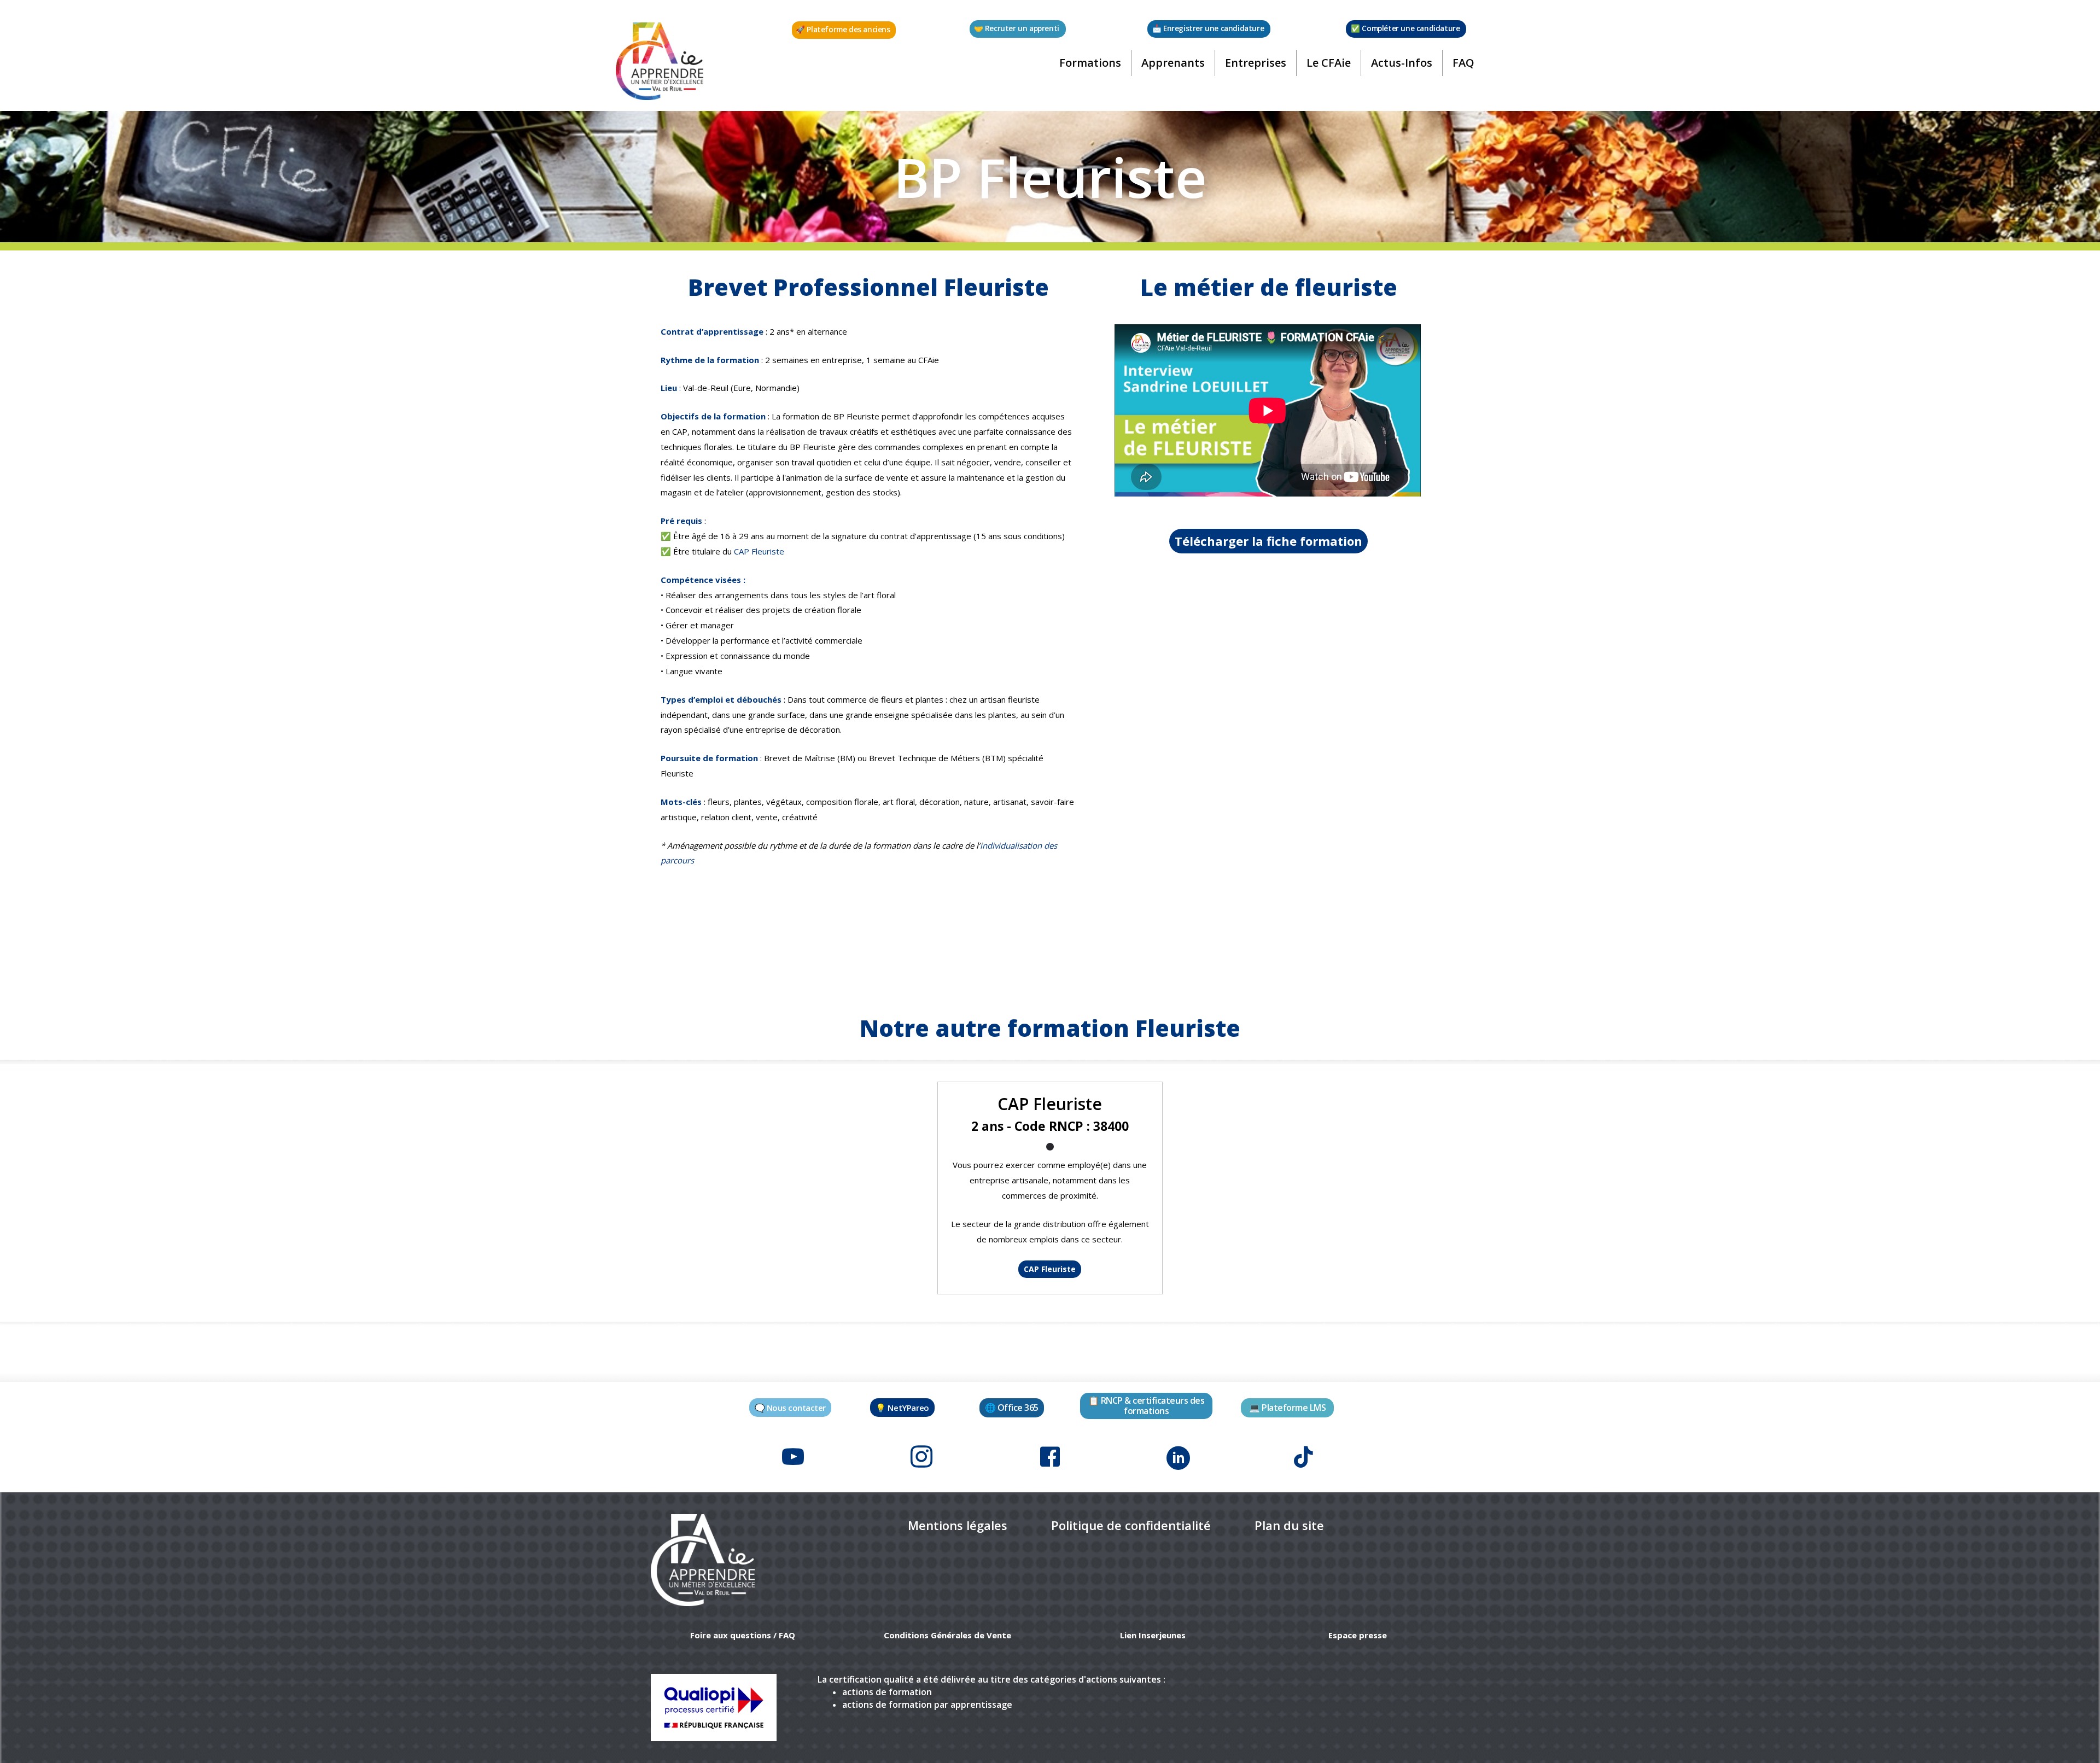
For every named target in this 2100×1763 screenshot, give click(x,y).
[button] (844, 30)
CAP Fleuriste (759, 551)
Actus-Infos (1402, 63)
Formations (1090, 63)
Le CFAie (1329, 63)
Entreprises (1256, 63)
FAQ (1463, 63)
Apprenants (1173, 63)
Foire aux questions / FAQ (743, 1635)
